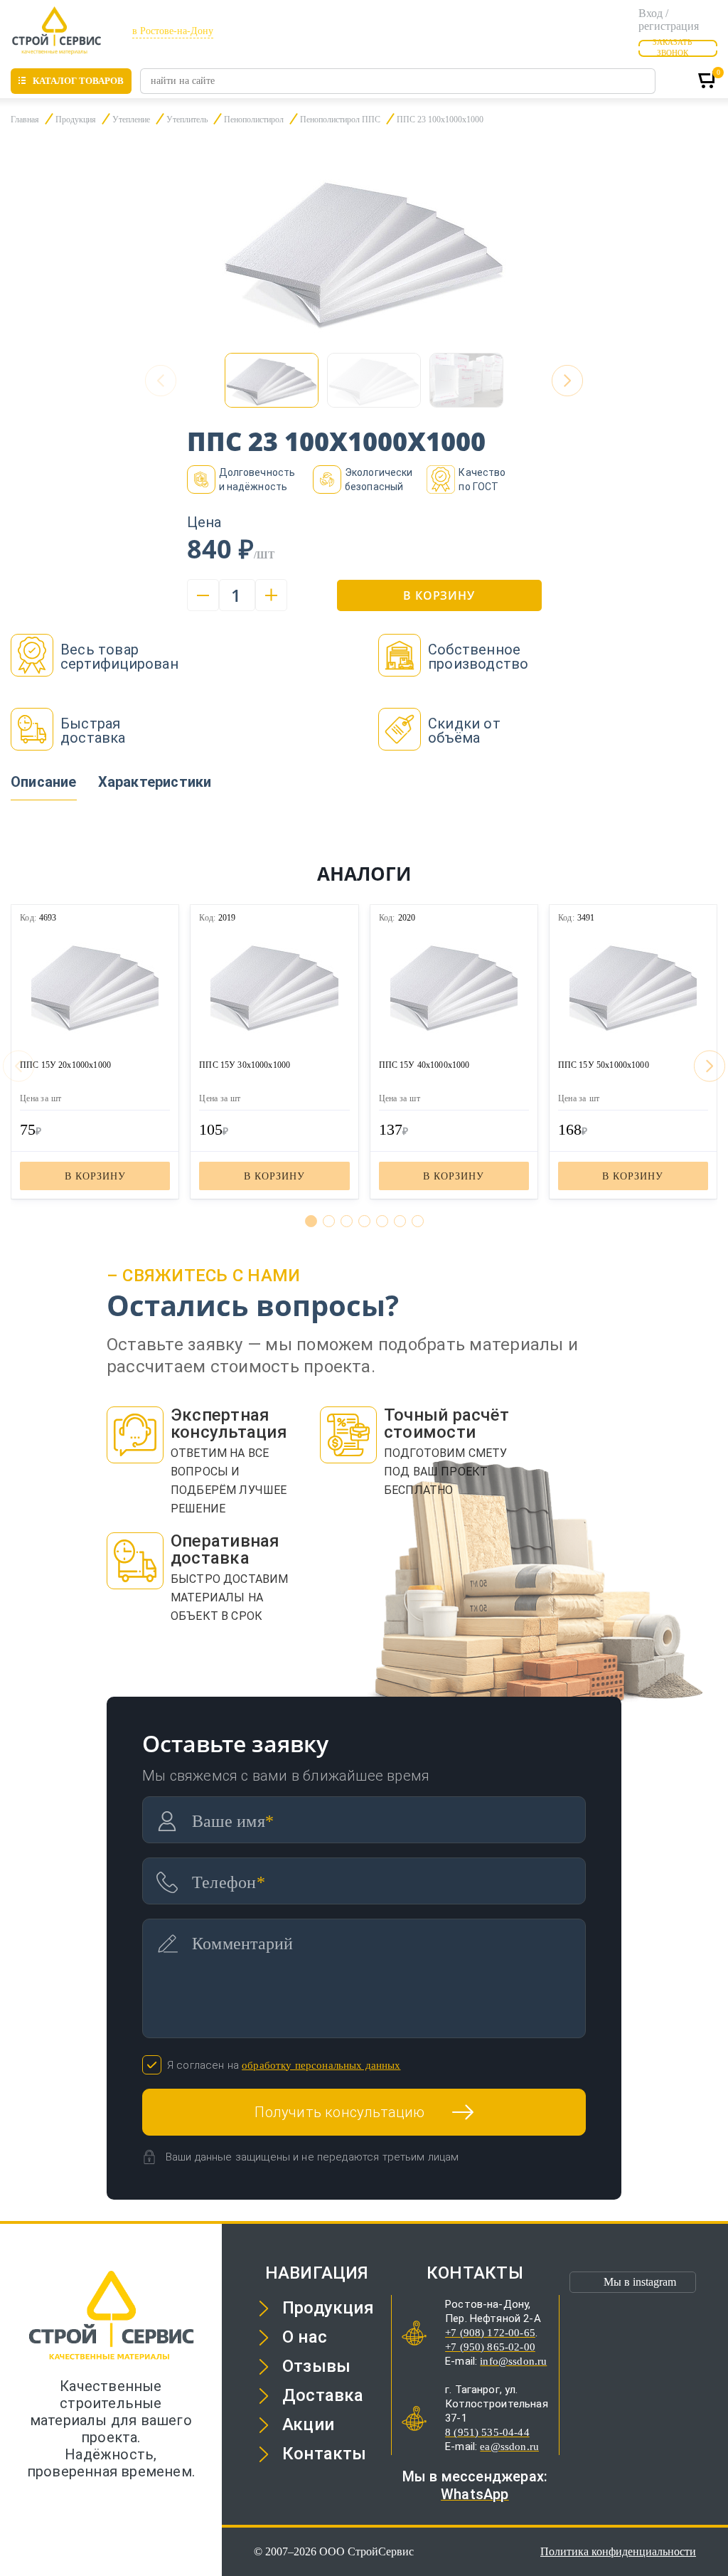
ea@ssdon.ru (509, 2447)
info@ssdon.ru (513, 2361)
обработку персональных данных (321, 2065)
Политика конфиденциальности (618, 2551)
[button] (567, 381)
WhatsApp (475, 2494)
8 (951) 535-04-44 (487, 2432)
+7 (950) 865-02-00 (490, 2347)
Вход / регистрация (669, 20)
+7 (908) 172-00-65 (490, 2333)
